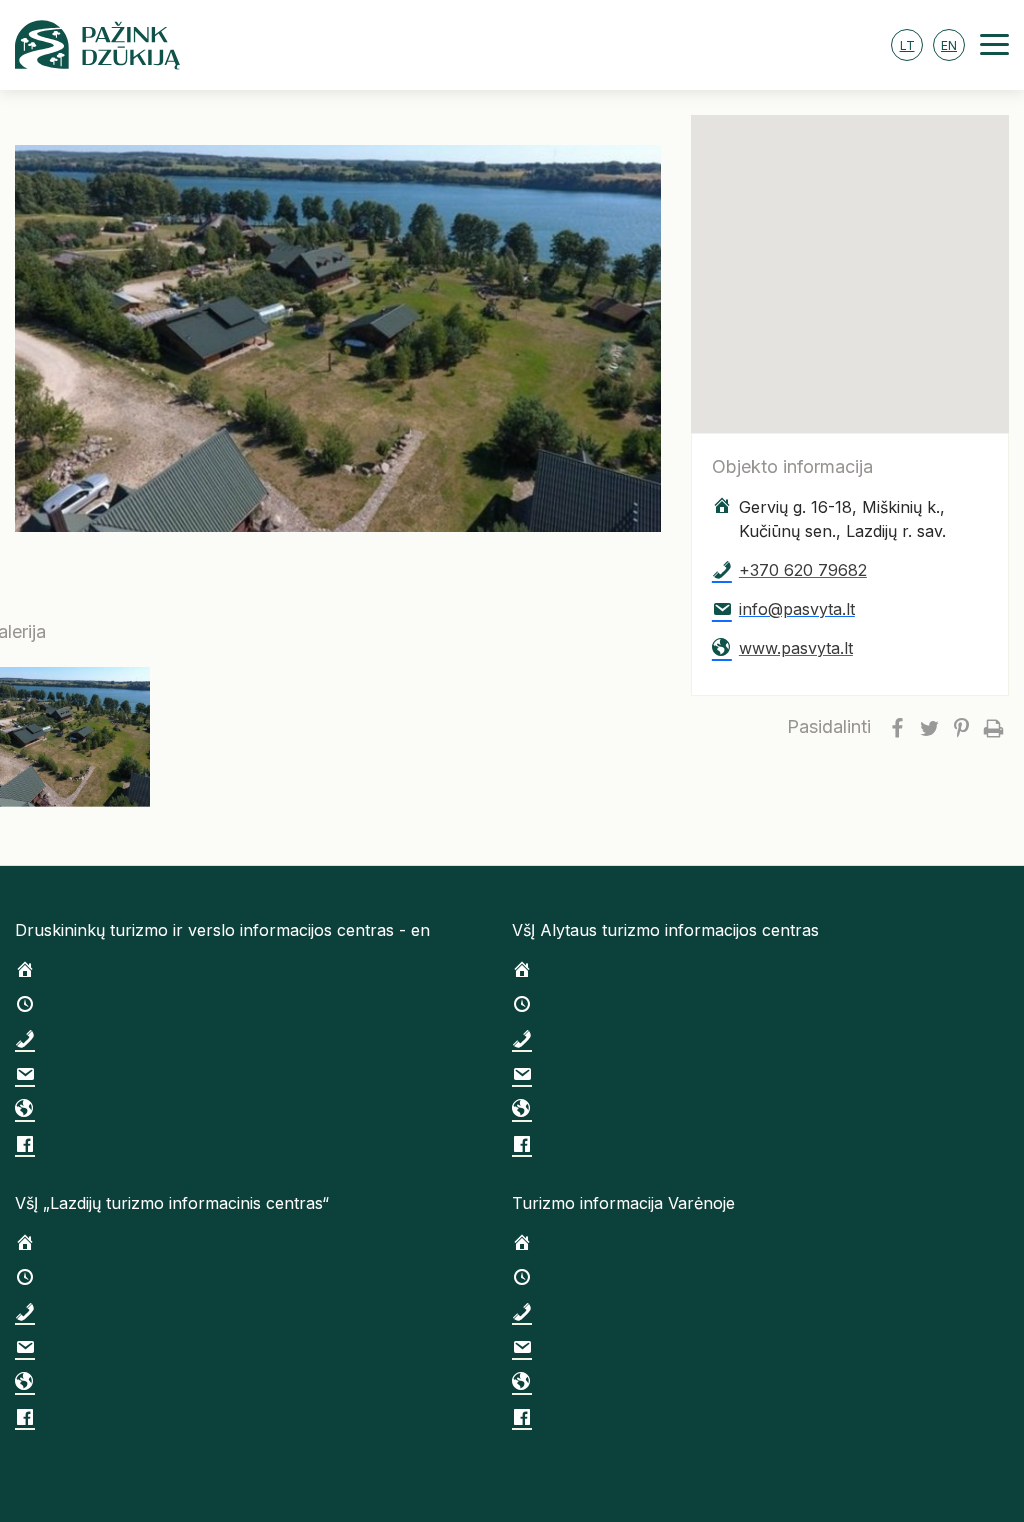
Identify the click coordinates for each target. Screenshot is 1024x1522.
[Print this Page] (993, 727)
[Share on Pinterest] (961, 727)
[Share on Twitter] (929, 727)
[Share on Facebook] (897, 727)
